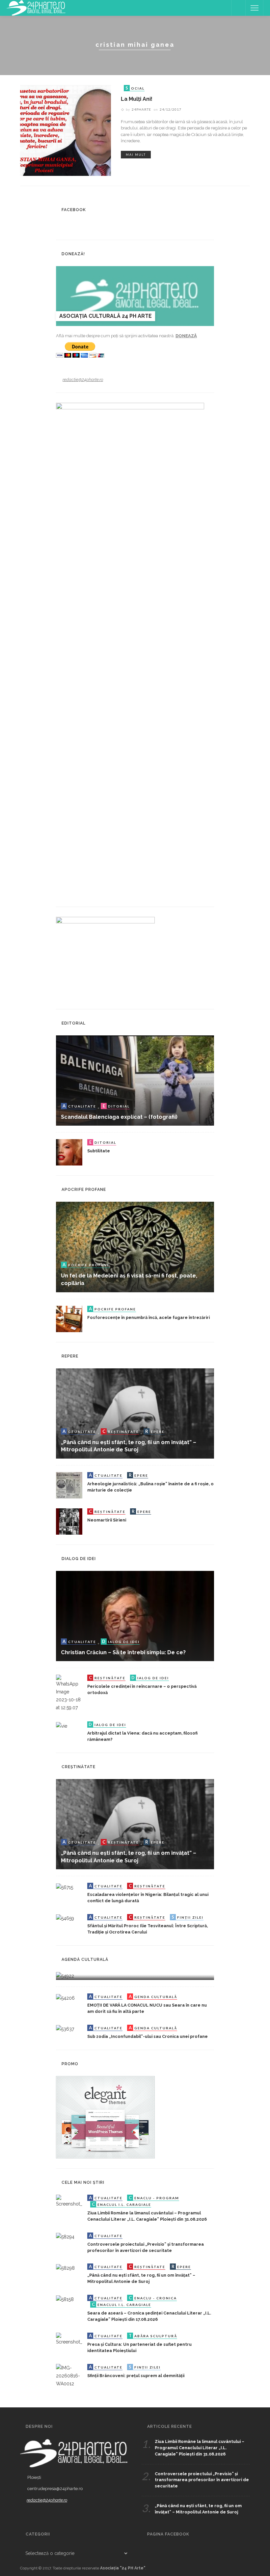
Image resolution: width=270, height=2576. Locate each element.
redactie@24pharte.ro (83, 380)
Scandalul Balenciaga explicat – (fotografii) (119, 1117)
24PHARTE (141, 109)
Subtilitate (99, 1151)
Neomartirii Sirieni (107, 1520)
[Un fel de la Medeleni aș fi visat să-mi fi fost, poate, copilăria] (135, 1247)
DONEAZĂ (186, 336)
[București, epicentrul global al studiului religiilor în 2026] (65, 1976)
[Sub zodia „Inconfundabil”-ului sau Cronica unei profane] (65, 2029)
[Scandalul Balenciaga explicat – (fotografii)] (135, 1080)
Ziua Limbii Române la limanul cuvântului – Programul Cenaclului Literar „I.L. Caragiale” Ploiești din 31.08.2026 (200, 2448)
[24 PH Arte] (36, 8)
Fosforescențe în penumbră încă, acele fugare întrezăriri (148, 1317)
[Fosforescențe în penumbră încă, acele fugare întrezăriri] (69, 1318)
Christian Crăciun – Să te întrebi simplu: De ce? (123, 1652)
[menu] (255, 8)
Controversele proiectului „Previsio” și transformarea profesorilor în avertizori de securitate (202, 2480)
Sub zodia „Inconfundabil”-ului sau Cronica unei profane (148, 2036)
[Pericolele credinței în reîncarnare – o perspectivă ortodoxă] (69, 1693)
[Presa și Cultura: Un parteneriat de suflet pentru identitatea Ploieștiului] (69, 2339)
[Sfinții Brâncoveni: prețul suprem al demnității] (69, 2375)
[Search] (238, 8)
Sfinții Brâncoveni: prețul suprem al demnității (136, 2376)
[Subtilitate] (69, 1152)
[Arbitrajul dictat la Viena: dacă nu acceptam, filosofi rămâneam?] (62, 1725)
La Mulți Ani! (137, 99)
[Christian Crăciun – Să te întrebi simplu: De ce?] (135, 1616)
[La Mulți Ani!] (66, 130)
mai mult (136, 155)
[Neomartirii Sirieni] (69, 1521)
